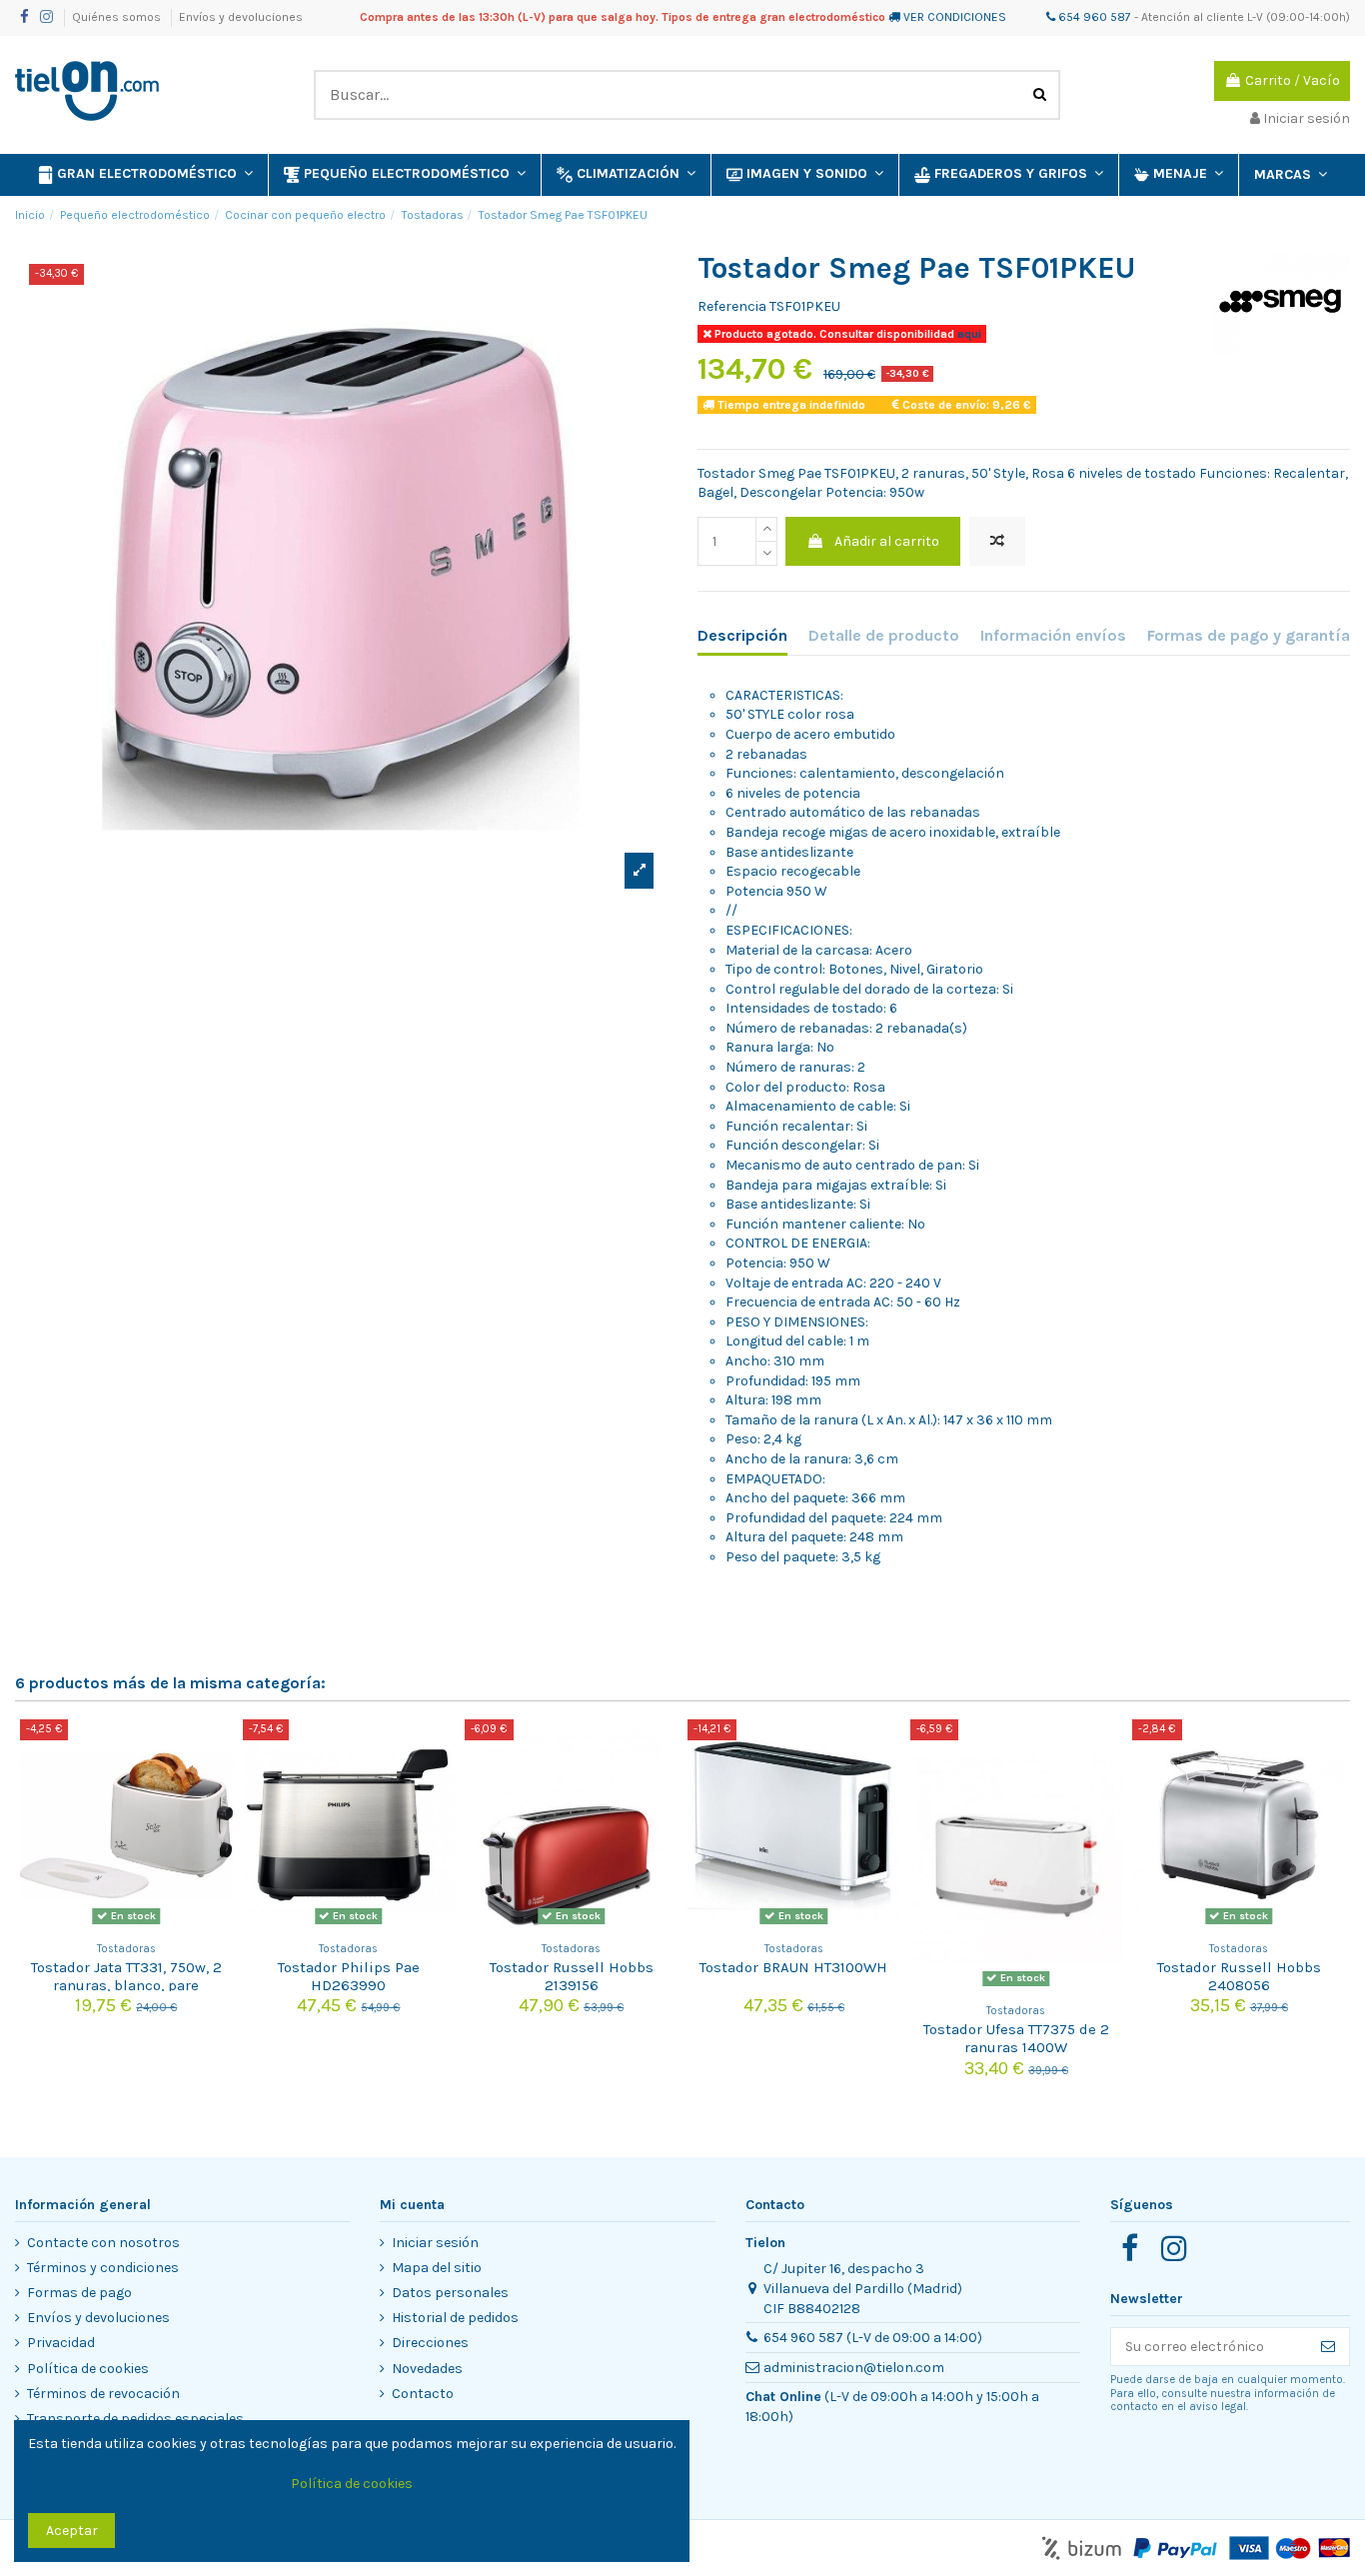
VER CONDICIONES (955, 17)
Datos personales (450, 2293)
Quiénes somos (118, 17)
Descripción (742, 635)
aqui (968, 334)
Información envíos (1053, 635)
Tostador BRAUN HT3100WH (793, 1967)
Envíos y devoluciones (241, 17)
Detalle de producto (884, 635)
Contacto (423, 2394)
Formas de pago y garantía (1249, 635)
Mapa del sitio (437, 2268)
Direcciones (430, 2343)
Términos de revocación (103, 2394)
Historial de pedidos (455, 2318)
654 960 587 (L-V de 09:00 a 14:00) (873, 2338)
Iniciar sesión (435, 2243)
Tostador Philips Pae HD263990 (349, 1976)
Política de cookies (88, 2369)
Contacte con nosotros (103, 2243)
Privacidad (61, 2343)
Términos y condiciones (103, 2268)
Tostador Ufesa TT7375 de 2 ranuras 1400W (1016, 2038)
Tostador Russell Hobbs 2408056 (1239, 1976)
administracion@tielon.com (854, 2368)
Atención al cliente (1193, 17)
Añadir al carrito (887, 541)
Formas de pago (79, 2293)
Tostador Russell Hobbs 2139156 (572, 1976)
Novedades (427, 2369)
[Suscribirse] (1328, 2347)
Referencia (732, 306)
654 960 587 (1093, 17)
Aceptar (72, 2531)
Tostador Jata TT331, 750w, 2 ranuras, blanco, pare (126, 1976)
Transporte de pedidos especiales (135, 2419)
